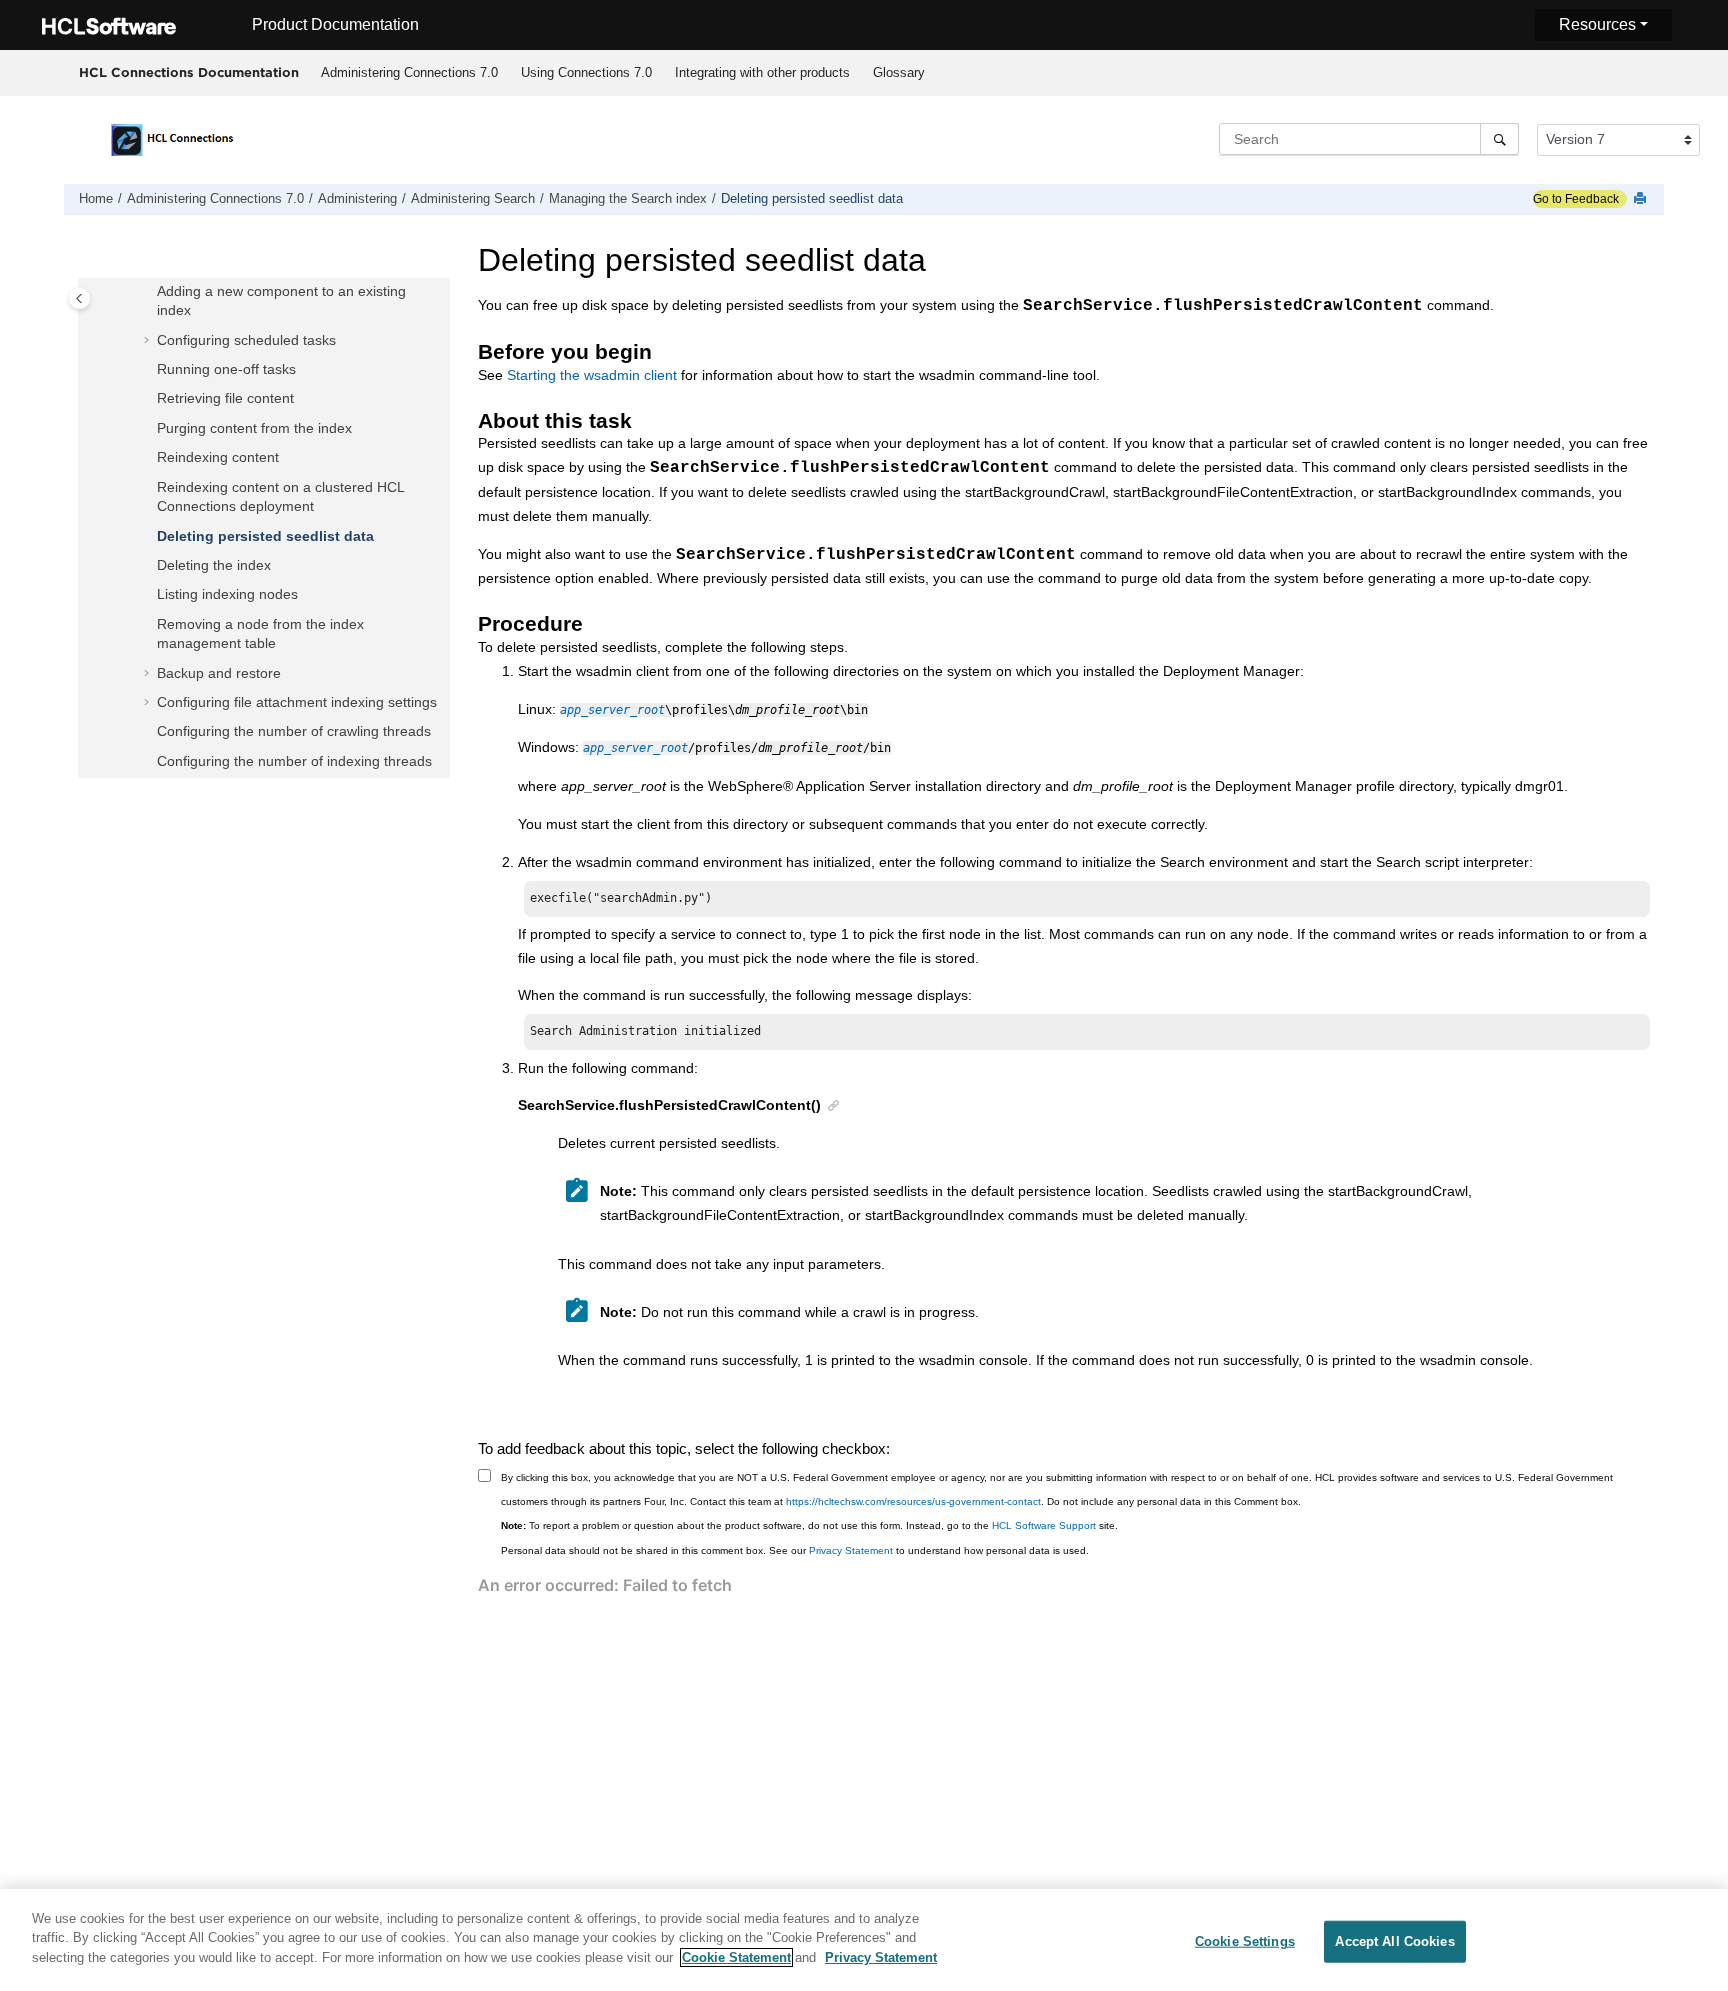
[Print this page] (1642, 199)
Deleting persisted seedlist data (812, 199)
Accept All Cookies (1394, 1941)
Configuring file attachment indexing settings (297, 702)
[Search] (1499, 139)
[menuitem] (409, 73)
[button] (149, 292)
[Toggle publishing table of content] (79, 298)
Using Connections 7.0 (586, 72)
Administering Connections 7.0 (409, 72)
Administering (357, 199)
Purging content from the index (254, 428)
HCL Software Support (1044, 1525)
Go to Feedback (1576, 199)
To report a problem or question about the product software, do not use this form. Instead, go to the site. (809, 1525)
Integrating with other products (762, 72)
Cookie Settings (1245, 1941)
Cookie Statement (736, 1957)
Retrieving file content (225, 398)
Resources (1597, 24)
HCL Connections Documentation (189, 72)
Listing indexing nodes (227, 594)
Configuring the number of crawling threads (294, 731)
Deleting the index (214, 565)
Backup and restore (219, 673)
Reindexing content (218, 457)
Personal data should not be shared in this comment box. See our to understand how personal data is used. (795, 1550)
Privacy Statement (851, 1550)
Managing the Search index (628, 199)
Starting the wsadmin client (592, 375)
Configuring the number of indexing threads (294, 761)
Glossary (899, 72)
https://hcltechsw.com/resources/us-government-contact (913, 1501)
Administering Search (473, 199)
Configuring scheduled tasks (246, 340)
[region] (864, 1940)
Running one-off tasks (226, 369)
